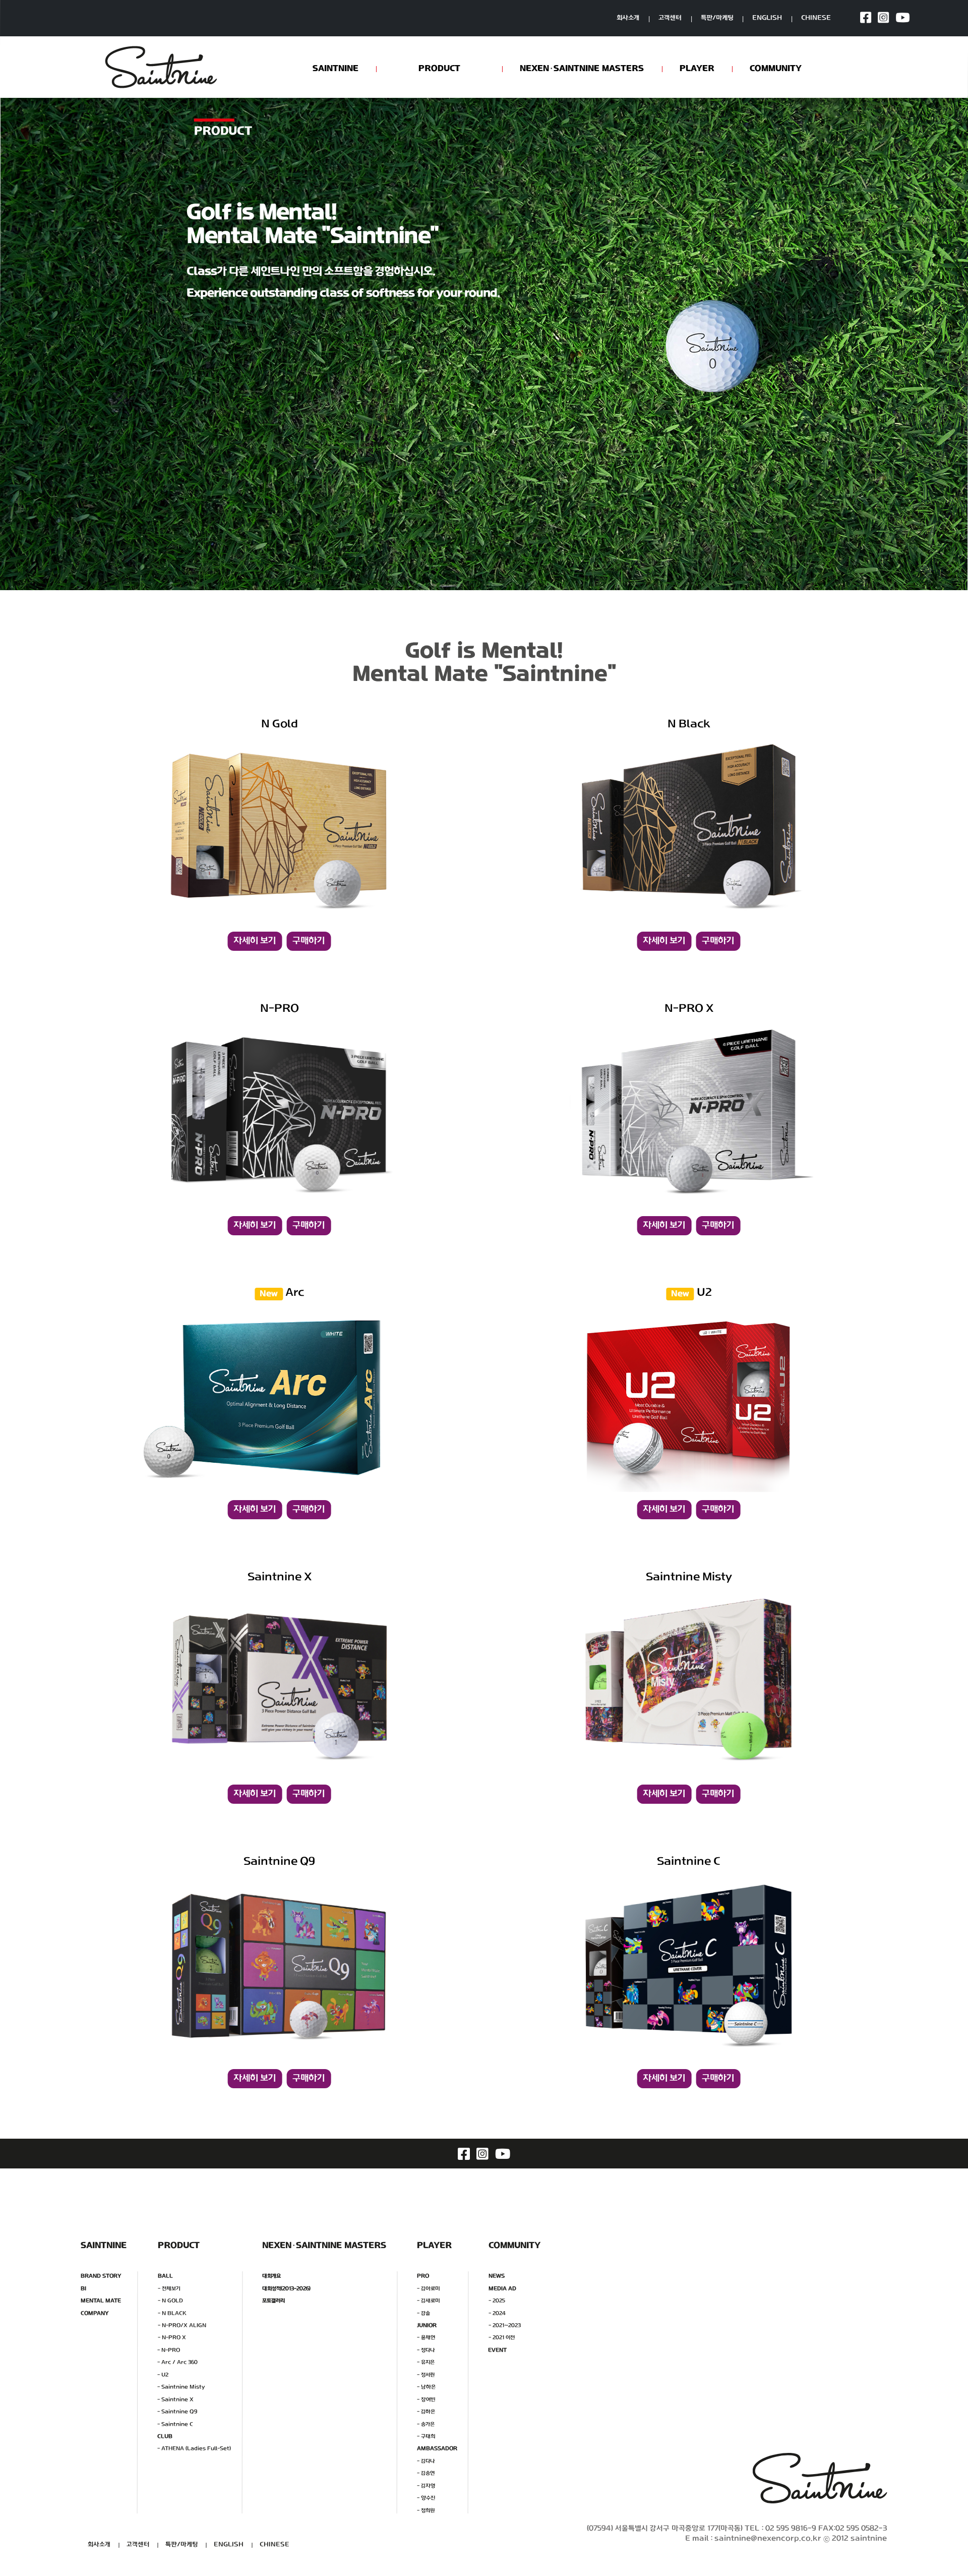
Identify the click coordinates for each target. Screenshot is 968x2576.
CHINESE (816, 18)
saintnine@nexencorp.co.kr (768, 2539)
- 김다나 (426, 2461)
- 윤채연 (426, 2338)
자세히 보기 (255, 941)
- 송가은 (426, 2424)
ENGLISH (767, 18)
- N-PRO (169, 2350)
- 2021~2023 (505, 2326)
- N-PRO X (172, 2338)
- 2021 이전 (502, 2338)
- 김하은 (426, 2412)
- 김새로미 (429, 2301)
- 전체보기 (169, 2288)
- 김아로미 (429, 2288)
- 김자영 (426, 2485)
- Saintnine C (175, 2424)
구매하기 (309, 941)
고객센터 (670, 18)
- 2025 (497, 2301)
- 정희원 (426, 2510)
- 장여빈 (426, 2399)
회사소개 (628, 18)
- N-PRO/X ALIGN (182, 2326)
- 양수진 (426, 2498)
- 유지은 (426, 2362)
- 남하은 (426, 2387)
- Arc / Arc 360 (177, 2362)
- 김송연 (426, 2473)
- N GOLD (170, 2301)
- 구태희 (426, 2437)
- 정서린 (426, 2374)
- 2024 (497, 2313)
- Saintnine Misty (181, 2387)
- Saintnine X (175, 2399)
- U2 (163, 2374)
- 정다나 (426, 2350)
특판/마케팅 (717, 18)
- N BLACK (172, 2313)
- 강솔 (423, 2313)
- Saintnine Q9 (177, 2412)
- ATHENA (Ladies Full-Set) (194, 2449)
